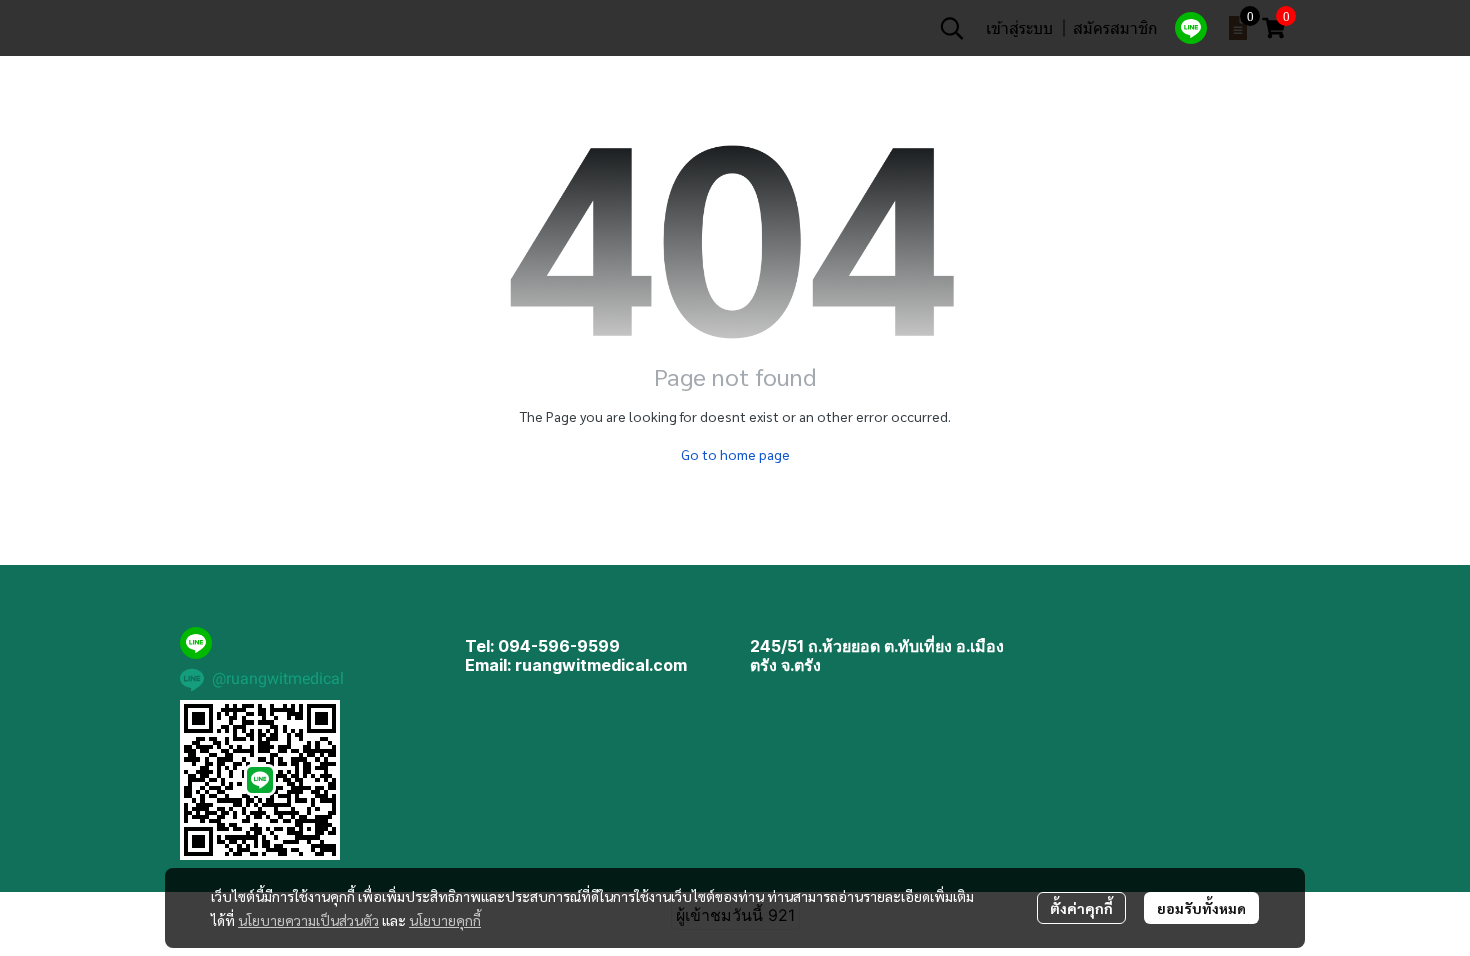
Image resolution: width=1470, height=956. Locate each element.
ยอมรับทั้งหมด (1201, 908)
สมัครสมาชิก (1115, 27)
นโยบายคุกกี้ (445, 920)
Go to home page (735, 454)
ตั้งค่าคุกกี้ (1081, 908)
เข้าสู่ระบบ (1019, 27)
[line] (1191, 28)
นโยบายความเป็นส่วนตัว (308, 920)
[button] (952, 28)
